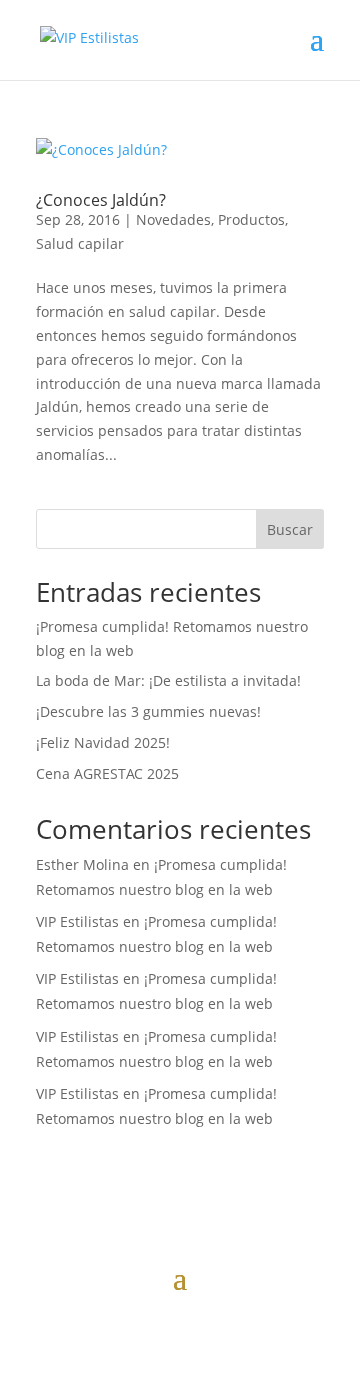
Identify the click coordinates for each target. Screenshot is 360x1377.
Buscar (290, 529)
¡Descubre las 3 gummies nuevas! (148, 711)
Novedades (173, 219)
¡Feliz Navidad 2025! (103, 742)
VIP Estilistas (77, 921)
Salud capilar (80, 243)
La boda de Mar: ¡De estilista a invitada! (168, 680)
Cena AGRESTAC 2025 (107, 773)
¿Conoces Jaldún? (101, 200)
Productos (251, 219)
